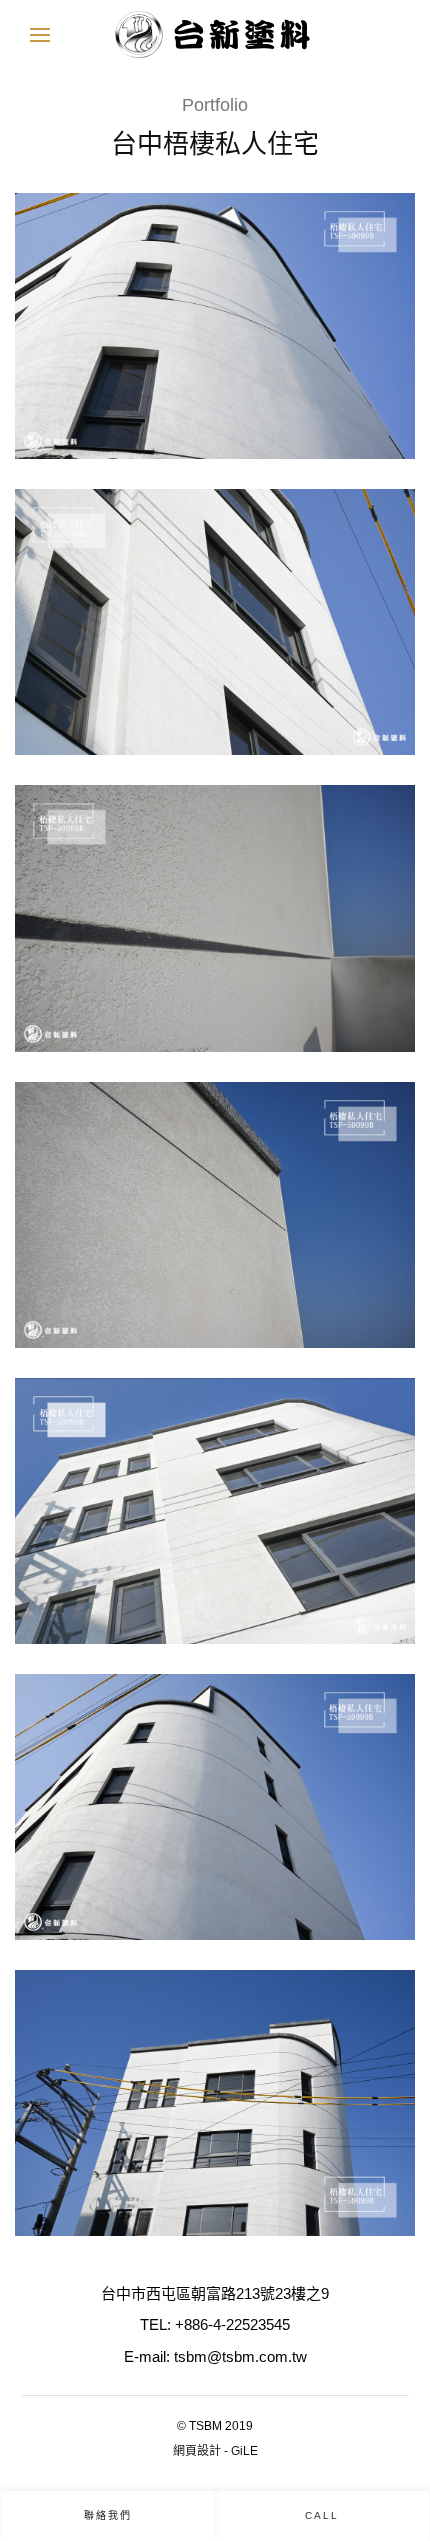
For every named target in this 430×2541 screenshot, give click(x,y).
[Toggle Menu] (40, 35)
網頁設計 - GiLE (215, 2451)
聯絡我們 (108, 2515)
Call (322, 2515)
